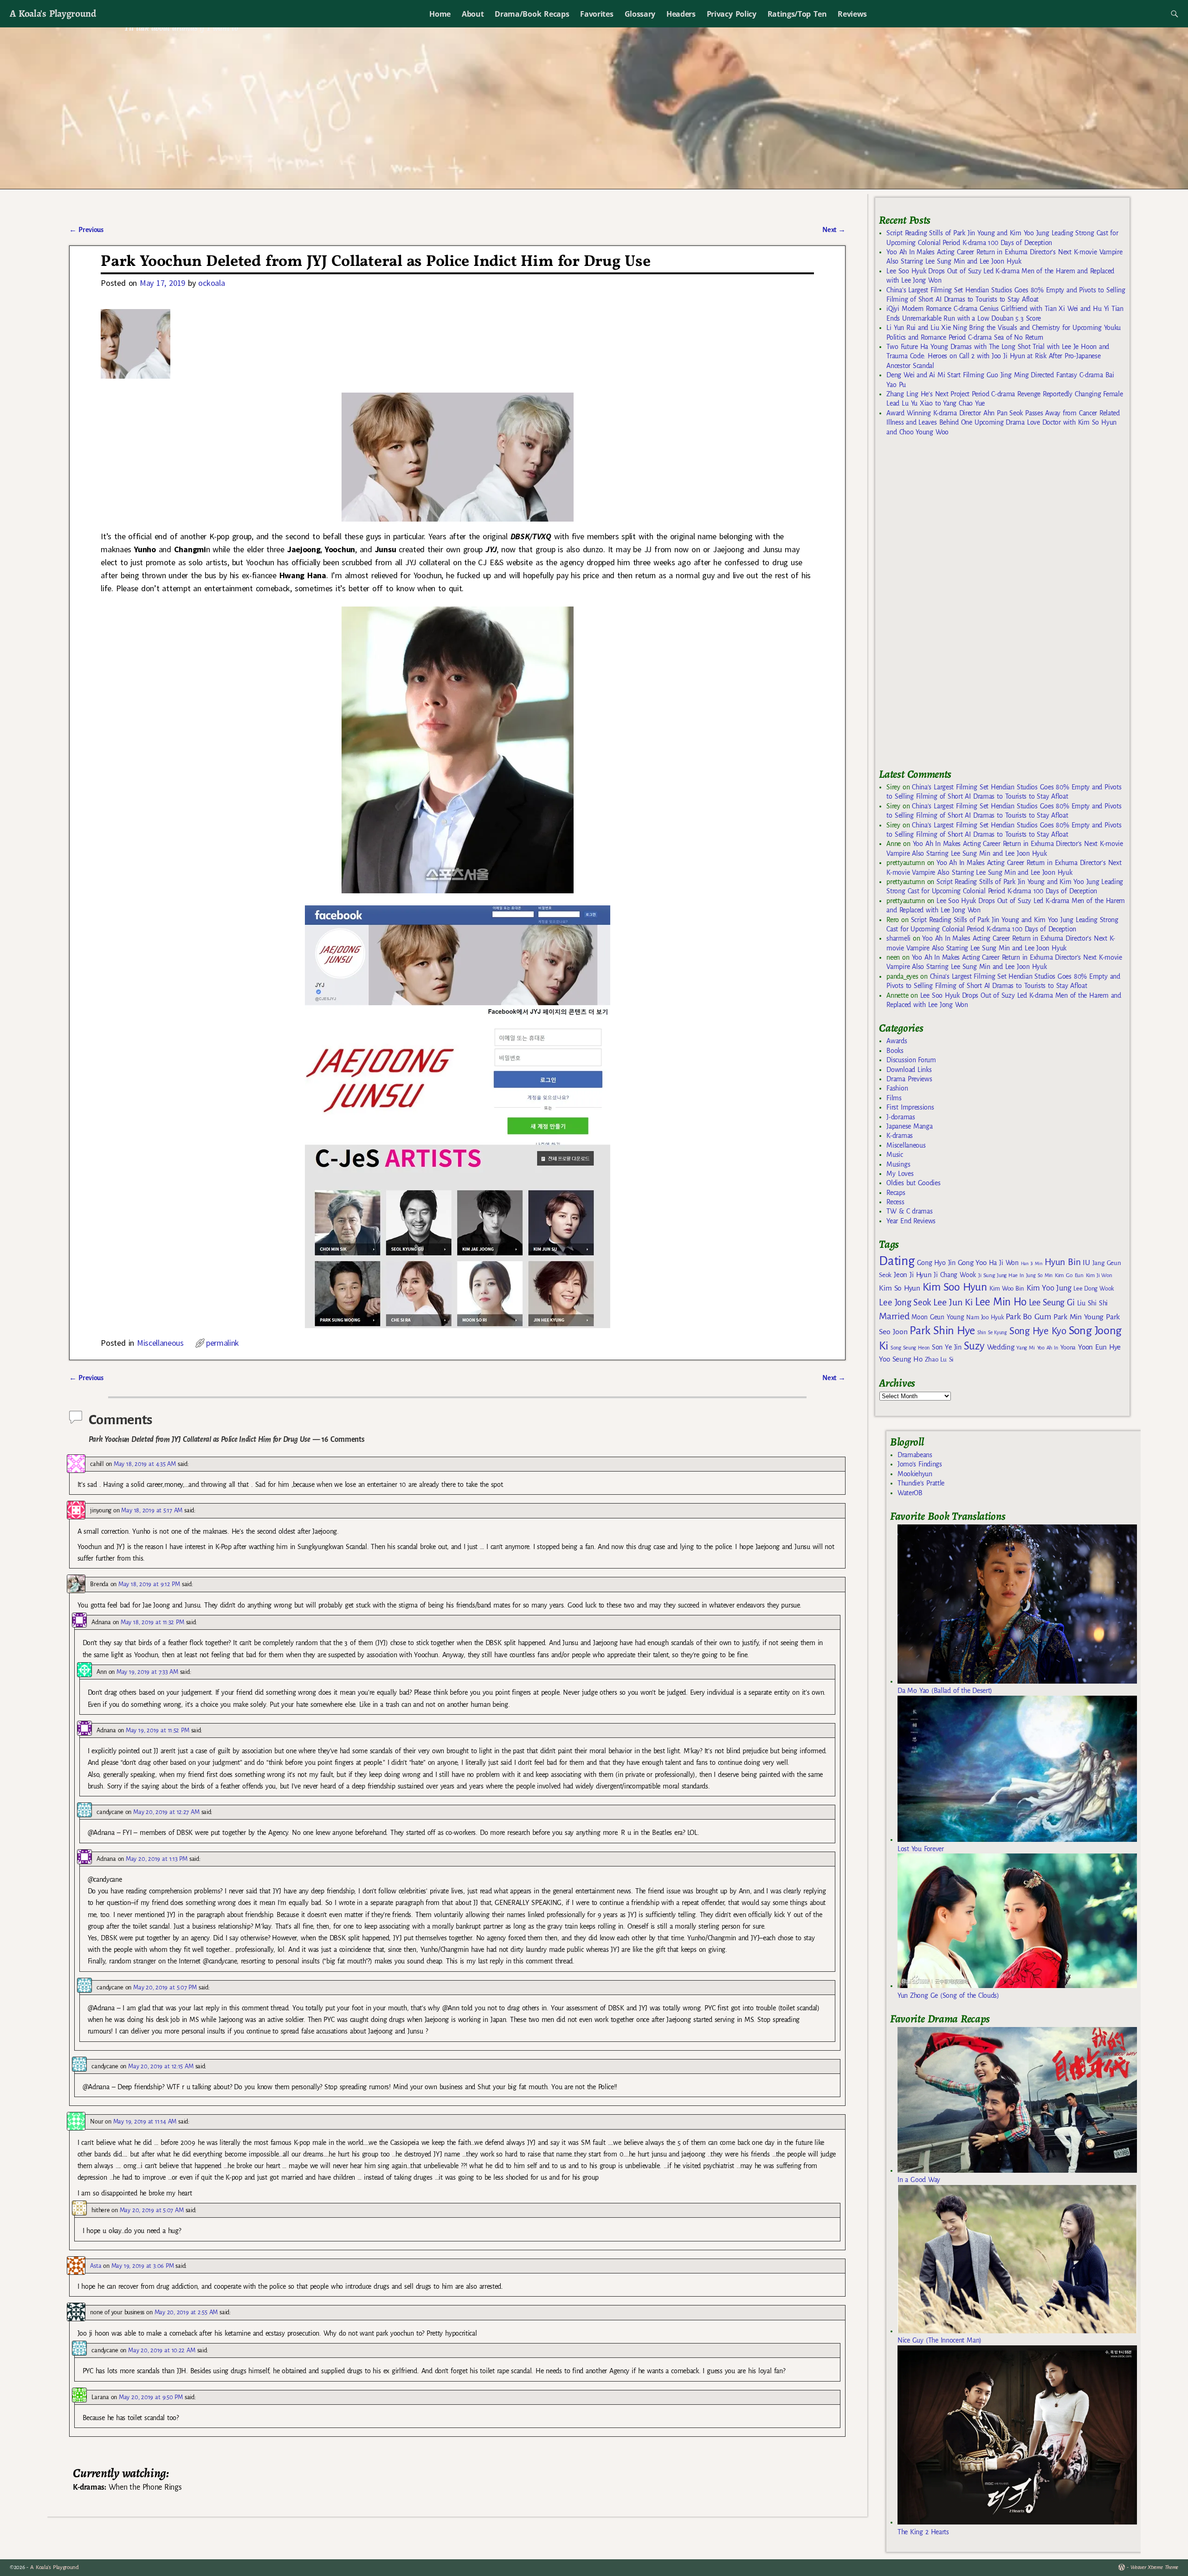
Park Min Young (1078, 1317)
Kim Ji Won (1099, 1275)
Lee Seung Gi (1052, 1303)
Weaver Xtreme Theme (1154, 2567)
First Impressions (910, 1107)
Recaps (896, 1193)
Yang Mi (1025, 1348)
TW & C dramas (909, 1211)
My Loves (900, 1174)
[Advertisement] (949, 607)
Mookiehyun (915, 1474)
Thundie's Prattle (921, 1483)
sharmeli (898, 938)
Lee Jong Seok (905, 1302)
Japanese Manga (909, 1126)
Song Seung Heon (910, 1348)
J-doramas (901, 1117)
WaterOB (910, 1493)
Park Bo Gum (1028, 1317)
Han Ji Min (1032, 1263)
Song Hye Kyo (1038, 1331)
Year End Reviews (911, 1221)
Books (895, 1051)
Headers (681, 14)
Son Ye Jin (947, 1347)
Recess (895, 1202)
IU (1086, 1263)
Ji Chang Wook (955, 1275)
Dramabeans (915, 1455)
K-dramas (899, 1136)
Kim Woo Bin (1007, 1288)
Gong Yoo (972, 1262)
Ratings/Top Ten (797, 14)
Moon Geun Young (938, 1317)
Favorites (597, 14)
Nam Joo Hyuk (985, 1317)
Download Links (909, 1070)
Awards (897, 1041)
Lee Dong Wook (1094, 1289)
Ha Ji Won (1004, 1263)
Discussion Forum (911, 1060)
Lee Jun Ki (953, 1302)
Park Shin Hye (942, 1330)
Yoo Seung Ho (901, 1359)
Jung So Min (1039, 1275)
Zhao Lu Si (939, 1359)
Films (894, 1098)
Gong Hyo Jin (936, 1263)
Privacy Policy (732, 14)
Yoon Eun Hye (1099, 1347)
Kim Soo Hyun (955, 1287)
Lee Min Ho (1001, 1302)
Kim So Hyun (899, 1288)
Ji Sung (986, 1275)
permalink (223, 1343)
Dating (897, 1261)
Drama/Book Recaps (532, 14)
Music (894, 1155)
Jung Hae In (1010, 1275)
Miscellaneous (160, 1343)
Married (894, 1316)
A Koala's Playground (53, 13)
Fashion (897, 1088)
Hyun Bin (1062, 1262)
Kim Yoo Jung (1049, 1288)
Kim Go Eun (1069, 1275)
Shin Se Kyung (992, 1333)
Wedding (1001, 1347)
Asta (96, 2266)
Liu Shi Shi (1092, 1303)
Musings (898, 1164)
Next (834, 230)
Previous (86, 230)
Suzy (974, 1346)
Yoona (1068, 1347)
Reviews (852, 14)
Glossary (640, 14)
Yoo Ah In (1048, 1348)
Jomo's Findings (920, 1464)
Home (440, 14)
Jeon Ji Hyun (913, 1275)
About (473, 14)
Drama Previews (909, 1079)
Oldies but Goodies (913, 1183)
